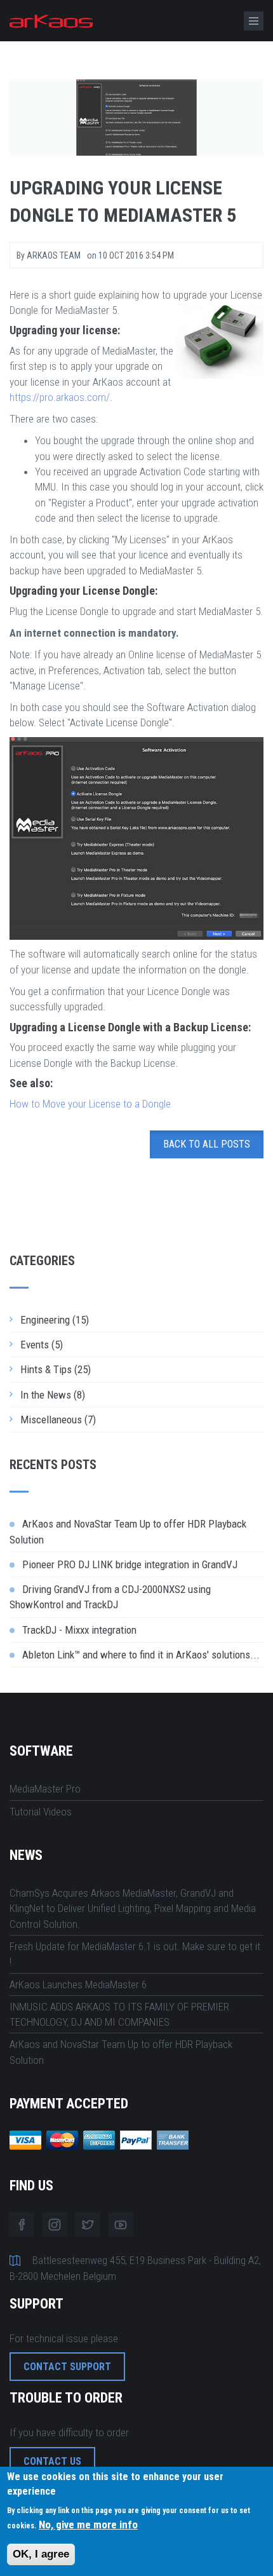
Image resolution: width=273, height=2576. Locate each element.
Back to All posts (207, 1144)
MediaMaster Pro (45, 1789)
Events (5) (42, 1345)
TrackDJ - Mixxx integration (79, 1630)
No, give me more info (88, 2525)
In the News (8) (53, 1395)
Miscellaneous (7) (58, 1420)
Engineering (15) (55, 1320)
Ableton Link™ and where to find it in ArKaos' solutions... (141, 1655)
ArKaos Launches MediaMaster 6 (78, 1984)
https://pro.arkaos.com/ (60, 397)
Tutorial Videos (41, 1812)
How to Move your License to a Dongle (90, 1104)
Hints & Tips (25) (56, 1369)
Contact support (67, 2367)
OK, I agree (41, 2554)
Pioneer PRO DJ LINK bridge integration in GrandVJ (130, 1564)
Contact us (52, 2461)
